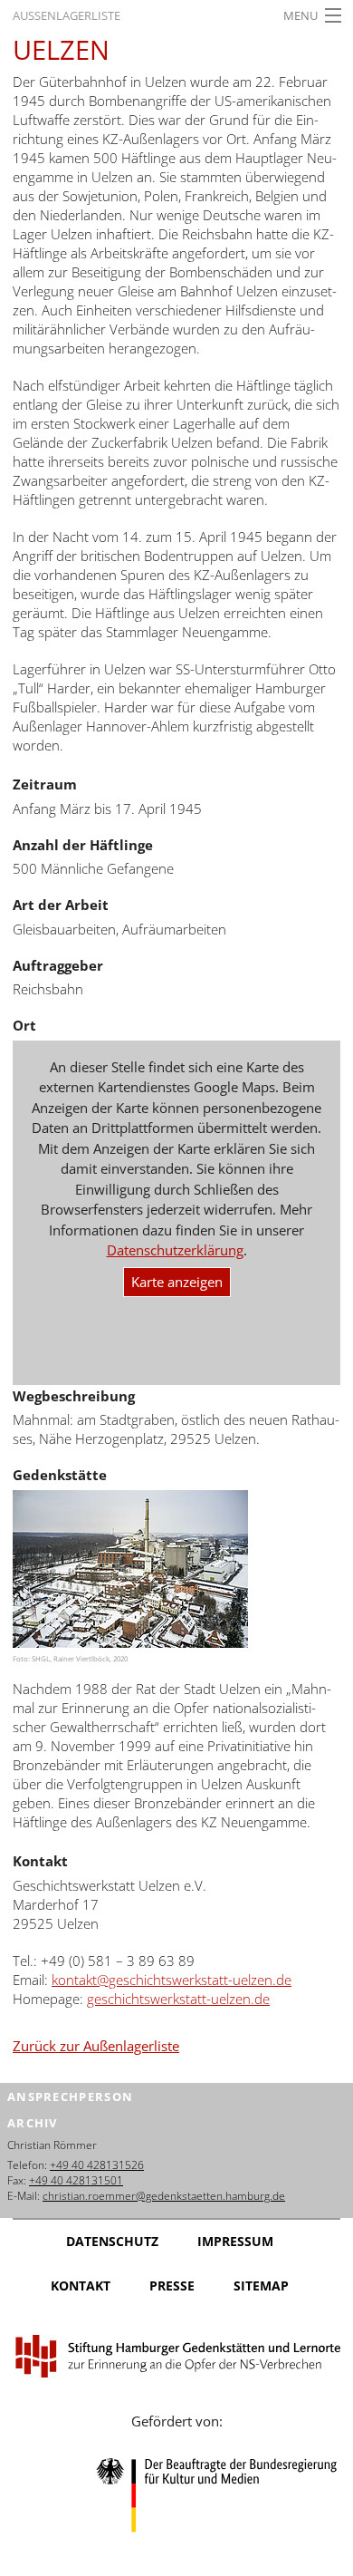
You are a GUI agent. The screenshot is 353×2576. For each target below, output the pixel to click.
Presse (172, 2285)
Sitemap (261, 2285)
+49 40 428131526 (97, 2165)
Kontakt (81, 2285)
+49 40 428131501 (76, 2180)
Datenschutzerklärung (175, 1250)
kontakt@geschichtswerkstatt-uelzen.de (172, 1980)
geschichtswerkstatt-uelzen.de (178, 1999)
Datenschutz (112, 2241)
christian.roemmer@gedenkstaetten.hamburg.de (164, 2196)
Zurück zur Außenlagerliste (96, 2046)
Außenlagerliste (67, 15)
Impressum (235, 2241)
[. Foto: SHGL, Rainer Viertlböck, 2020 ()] (130, 1569)
